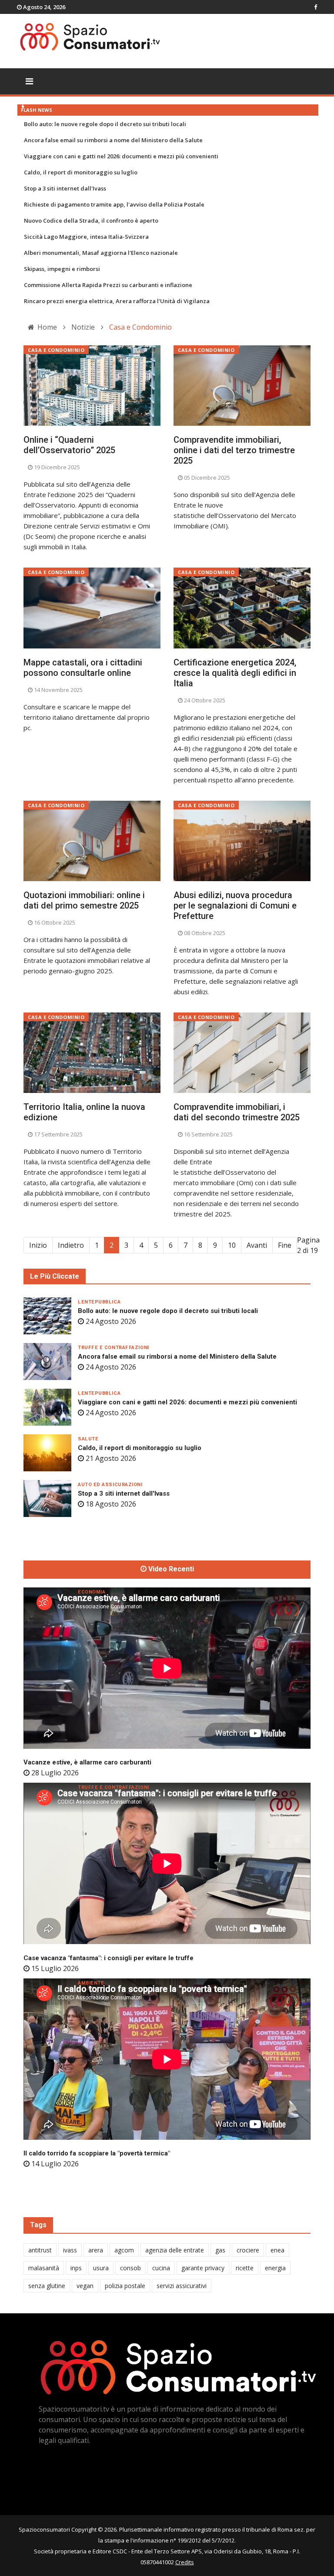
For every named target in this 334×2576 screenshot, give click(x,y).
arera (96, 2250)
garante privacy (203, 2268)
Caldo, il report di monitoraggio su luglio (81, 172)
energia (275, 2268)
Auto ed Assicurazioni (110, 1485)
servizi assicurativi (182, 2286)
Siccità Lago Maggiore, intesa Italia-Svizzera (86, 237)
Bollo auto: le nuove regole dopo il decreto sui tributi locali (105, 124)
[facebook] (316, 7)
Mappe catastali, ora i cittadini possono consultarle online (83, 668)
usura (101, 2268)
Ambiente (91, 1983)
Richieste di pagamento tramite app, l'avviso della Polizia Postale (114, 204)
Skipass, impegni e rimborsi (62, 269)
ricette (245, 2268)
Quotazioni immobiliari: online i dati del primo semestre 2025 (84, 900)
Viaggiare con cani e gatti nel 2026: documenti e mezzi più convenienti (121, 156)
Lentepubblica (99, 1302)
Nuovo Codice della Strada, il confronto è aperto (91, 221)
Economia (92, 1592)
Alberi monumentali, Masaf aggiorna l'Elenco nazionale (101, 253)
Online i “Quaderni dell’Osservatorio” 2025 (69, 445)
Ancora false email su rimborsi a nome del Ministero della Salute (113, 140)
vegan (85, 2286)
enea (277, 2250)
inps (76, 2268)
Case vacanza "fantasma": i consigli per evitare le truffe (109, 1958)
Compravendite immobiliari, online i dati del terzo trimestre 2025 (234, 450)
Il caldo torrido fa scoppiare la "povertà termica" (97, 2153)
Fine (285, 1245)
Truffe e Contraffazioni (114, 1348)
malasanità (44, 2268)
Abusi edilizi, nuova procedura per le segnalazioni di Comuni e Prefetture (235, 905)
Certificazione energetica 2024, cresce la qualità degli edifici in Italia (235, 673)
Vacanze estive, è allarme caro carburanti (87, 1762)
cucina (161, 2268)
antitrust (40, 2250)
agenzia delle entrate (175, 2250)
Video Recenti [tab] (170, 1569)
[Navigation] (29, 81)
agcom (124, 2250)
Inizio (38, 1245)
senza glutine (47, 2286)
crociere (248, 2250)
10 (232, 1245)
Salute (88, 1439)
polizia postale (125, 2286)
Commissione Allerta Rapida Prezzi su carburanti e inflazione (108, 285)
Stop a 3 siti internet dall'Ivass (65, 188)
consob (130, 2268)
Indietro (71, 1245)
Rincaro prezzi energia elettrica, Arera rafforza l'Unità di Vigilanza (117, 301)
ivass (70, 2250)
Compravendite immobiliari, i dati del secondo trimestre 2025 (237, 1112)
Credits (185, 2562)
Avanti (257, 1245)
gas (220, 2250)
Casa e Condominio (56, 350)
